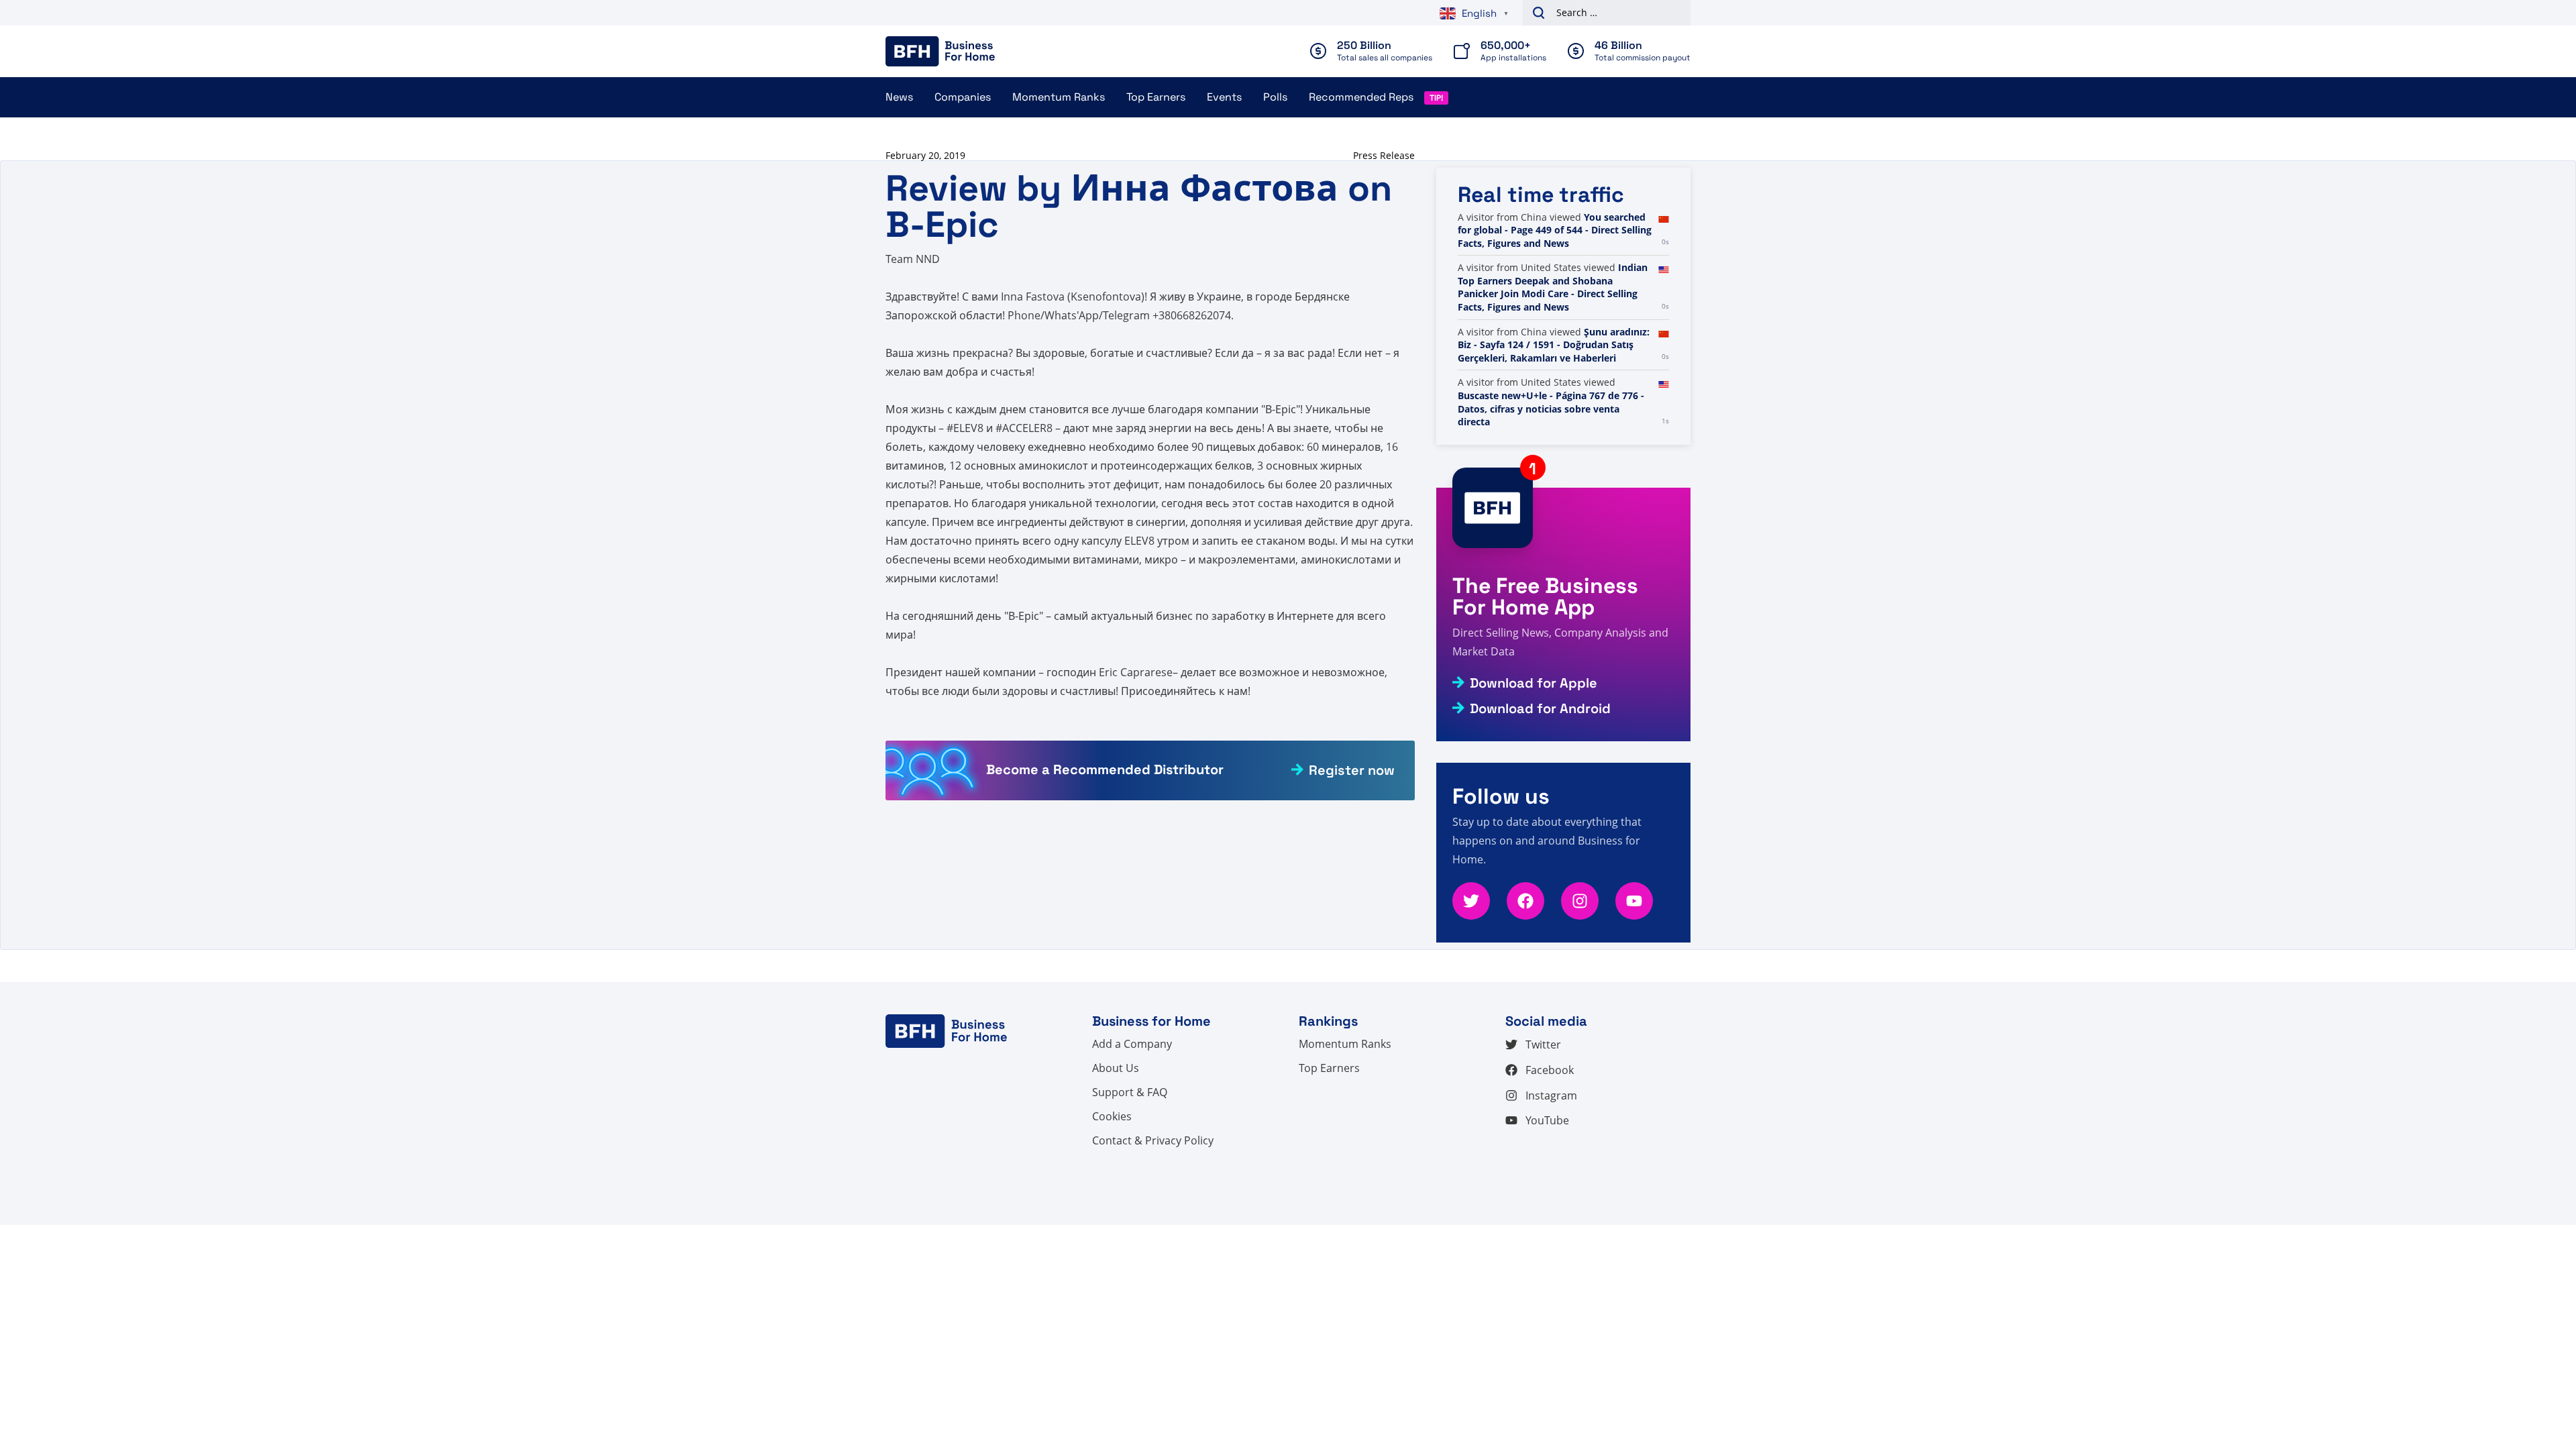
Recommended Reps (1361, 97)
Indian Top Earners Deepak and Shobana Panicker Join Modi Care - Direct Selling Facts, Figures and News (1553, 287)
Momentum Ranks (1059, 97)
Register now (1352, 770)
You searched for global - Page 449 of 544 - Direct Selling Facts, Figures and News (1555, 230)
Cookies (1112, 1116)
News (899, 97)
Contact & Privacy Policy (1153, 1140)
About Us (1116, 1068)
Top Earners (1156, 97)
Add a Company (1132, 1044)
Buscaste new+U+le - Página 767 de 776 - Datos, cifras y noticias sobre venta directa (1551, 409)
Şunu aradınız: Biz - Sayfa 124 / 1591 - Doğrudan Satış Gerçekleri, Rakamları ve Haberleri (1554, 345)
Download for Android (1540, 708)
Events (1224, 97)
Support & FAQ (1130, 1092)
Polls (1275, 97)
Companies (963, 97)
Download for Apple (1534, 683)
